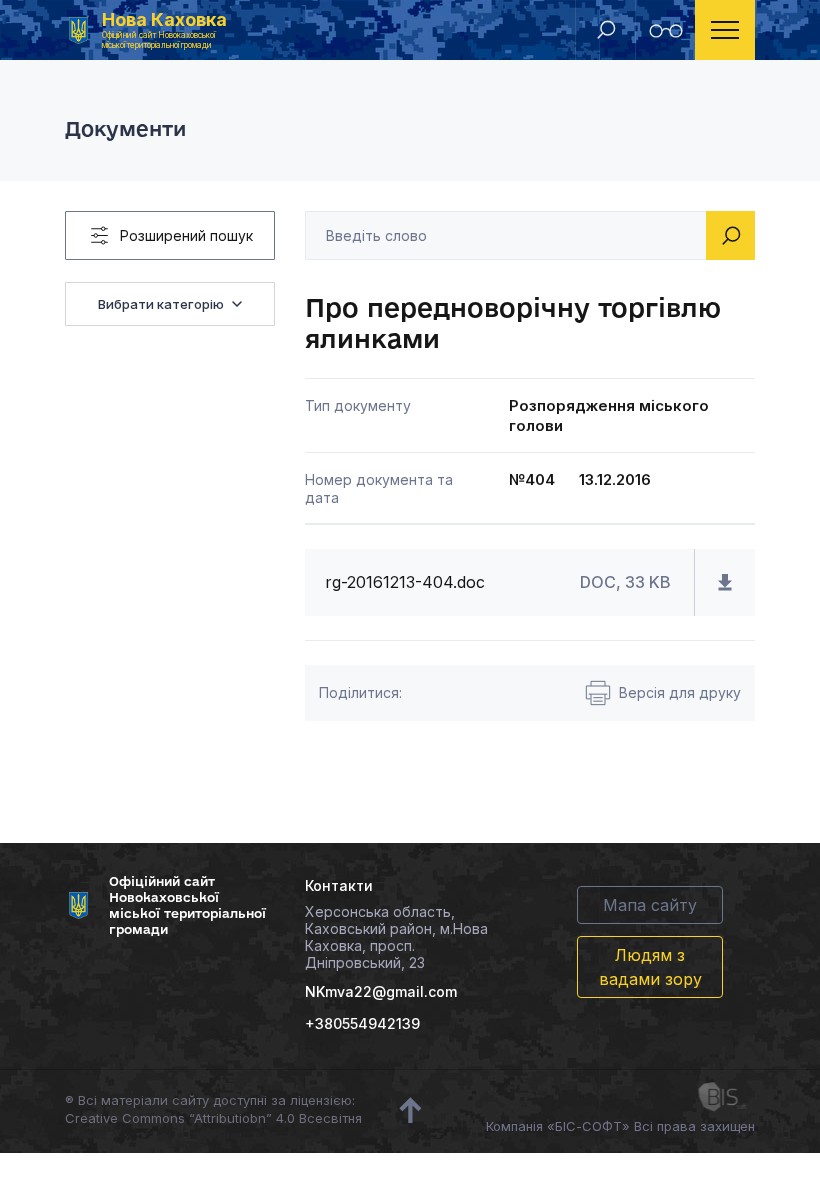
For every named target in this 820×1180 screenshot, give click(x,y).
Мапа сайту (650, 905)
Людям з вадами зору (650, 967)
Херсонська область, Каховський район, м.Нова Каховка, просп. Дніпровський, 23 (396, 937)
